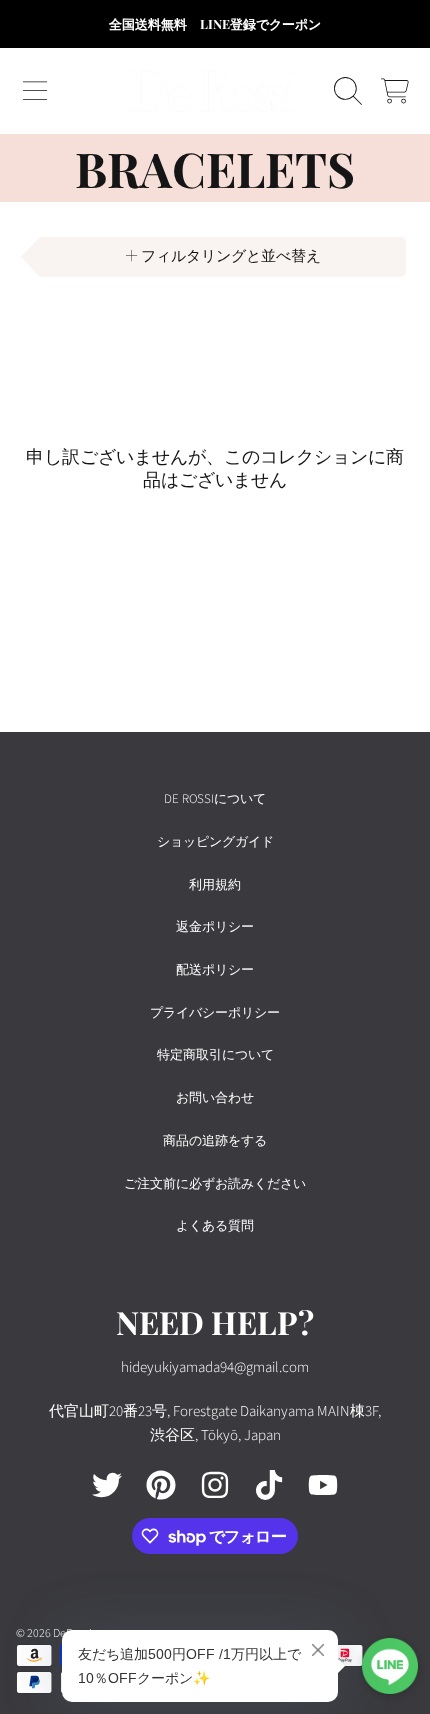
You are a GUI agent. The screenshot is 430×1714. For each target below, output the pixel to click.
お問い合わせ (215, 1098)
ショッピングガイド (215, 842)
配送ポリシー (215, 970)
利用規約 (215, 885)
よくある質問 (215, 1226)
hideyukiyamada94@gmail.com (215, 1367)
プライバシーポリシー (215, 1013)
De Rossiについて (215, 799)
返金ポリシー (215, 927)
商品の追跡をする (215, 1141)
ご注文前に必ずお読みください (215, 1184)
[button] (35, 91)
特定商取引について (215, 1055)
